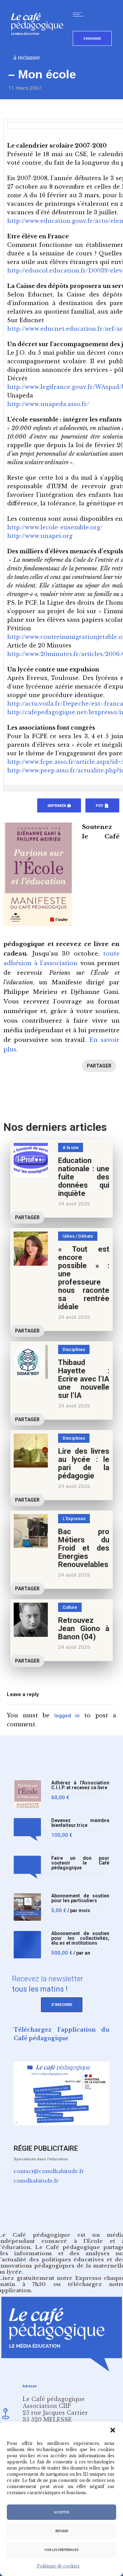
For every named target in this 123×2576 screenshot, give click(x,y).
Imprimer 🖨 (59, 806)
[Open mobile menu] (80, 14)
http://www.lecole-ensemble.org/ (55, 527)
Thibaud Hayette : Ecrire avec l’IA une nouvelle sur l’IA (84, 1379)
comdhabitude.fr (36, 2181)
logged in (67, 1716)
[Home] (40, 46)
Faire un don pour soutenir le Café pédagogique (80, 1863)
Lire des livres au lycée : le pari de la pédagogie (84, 1463)
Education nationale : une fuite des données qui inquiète (84, 1177)
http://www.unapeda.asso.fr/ (48, 404)
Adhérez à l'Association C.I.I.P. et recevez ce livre (80, 1785)
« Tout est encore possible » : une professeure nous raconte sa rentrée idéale (84, 1278)
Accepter (61, 2512)
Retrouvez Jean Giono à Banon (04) (84, 1628)
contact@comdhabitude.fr (49, 2171)
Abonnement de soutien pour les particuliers (80, 1898)
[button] (113, 2430)
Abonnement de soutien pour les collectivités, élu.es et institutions (80, 1938)
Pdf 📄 (102, 806)
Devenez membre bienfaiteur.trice (80, 1823)
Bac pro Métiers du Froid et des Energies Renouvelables (84, 1548)
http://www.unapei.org (40, 536)
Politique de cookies (58, 2566)
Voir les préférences (61, 2550)
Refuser (62, 2531)
